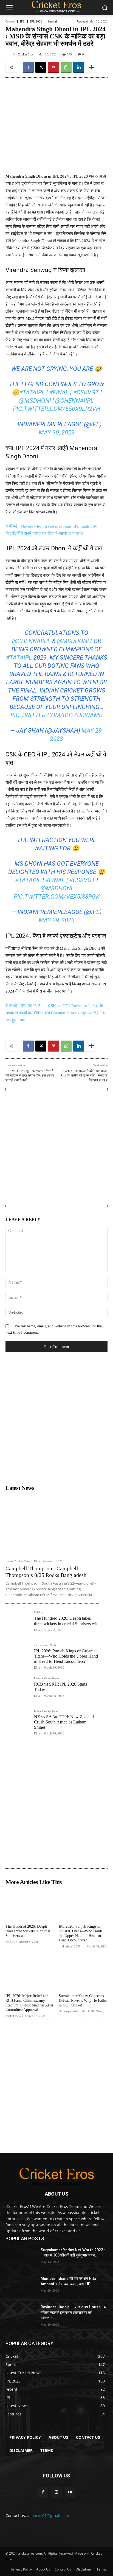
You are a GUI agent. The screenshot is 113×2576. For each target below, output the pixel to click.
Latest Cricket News (18, 1561)
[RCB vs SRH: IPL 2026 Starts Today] (18, 1689)
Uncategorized (68, 2011)
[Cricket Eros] (9, 54)
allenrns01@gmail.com (48, 2515)
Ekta (37, 1561)
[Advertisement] (56, 1148)
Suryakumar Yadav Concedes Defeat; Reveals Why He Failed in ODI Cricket (83, 2001)
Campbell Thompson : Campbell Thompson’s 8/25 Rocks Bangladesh (46, 1572)
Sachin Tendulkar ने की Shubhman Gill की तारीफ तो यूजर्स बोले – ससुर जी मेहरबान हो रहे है (84, 1076)
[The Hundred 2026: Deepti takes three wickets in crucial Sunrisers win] (18, 1623)
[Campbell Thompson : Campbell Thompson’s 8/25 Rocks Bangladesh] (52, 1525)
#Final (59, 392)
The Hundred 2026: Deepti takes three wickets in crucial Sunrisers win (28, 1931)
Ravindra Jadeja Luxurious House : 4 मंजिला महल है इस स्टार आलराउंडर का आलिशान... (73, 2312)
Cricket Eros (26, 54)
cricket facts (13, 2016)
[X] (41, 67)
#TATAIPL (32, 392)
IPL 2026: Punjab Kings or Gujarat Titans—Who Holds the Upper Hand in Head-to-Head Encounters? (66, 1656)
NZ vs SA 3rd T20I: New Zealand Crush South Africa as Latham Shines (64, 1722)
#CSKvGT (86, 392)
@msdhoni (35, 401)
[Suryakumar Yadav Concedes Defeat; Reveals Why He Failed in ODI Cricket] (83, 1974)
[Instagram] (56, 2492)
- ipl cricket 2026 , (46, 1645)
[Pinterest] (53, 67)
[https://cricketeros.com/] (56, 2176)
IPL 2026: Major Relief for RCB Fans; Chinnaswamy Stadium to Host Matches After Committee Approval (29, 2003)
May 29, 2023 (57, 920)
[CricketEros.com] (56, 7)
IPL (22, 22)
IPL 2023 (36, 22)
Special (52, 22)
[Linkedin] (79, 67)
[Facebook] (28, 67)
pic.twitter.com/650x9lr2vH (56, 409)
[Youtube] (70, 2492)
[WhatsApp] (66, 67)
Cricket (10, 22)
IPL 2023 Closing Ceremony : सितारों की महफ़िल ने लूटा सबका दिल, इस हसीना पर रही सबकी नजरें (30, 1076)
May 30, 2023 (57, 432)
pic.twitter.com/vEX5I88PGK (57, 897)
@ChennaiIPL (74, 401)
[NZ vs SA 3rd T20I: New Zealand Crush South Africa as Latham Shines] (18, 1722)
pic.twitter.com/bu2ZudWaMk (56, 715)
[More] (92, 67)
